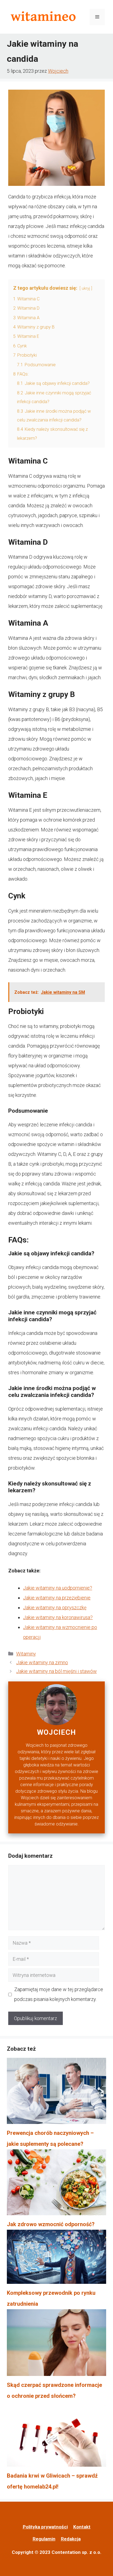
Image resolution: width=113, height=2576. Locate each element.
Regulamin (44, 2539)
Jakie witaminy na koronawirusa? (58, 1617)
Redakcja (71, 2539)
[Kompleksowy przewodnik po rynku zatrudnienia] (56, 2259)
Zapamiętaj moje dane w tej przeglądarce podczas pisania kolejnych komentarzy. (59, 1994)
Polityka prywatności (45, 2527)
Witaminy (26, 1654)
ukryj (86, 288)
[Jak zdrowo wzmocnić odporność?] (56, 2184)
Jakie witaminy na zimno (42, 1662)
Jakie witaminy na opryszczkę (55, 1608)
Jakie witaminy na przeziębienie (57, 1598)
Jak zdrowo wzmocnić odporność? (51, 2224)
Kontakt (82, 2527)
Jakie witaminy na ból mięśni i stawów (56, 1671)
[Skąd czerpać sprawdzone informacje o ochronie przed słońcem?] (56, 2344)
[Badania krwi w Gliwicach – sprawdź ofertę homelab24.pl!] (56, 2436)
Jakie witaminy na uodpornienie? (58, 1588)
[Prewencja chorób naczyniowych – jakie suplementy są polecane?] (56, 2093)
